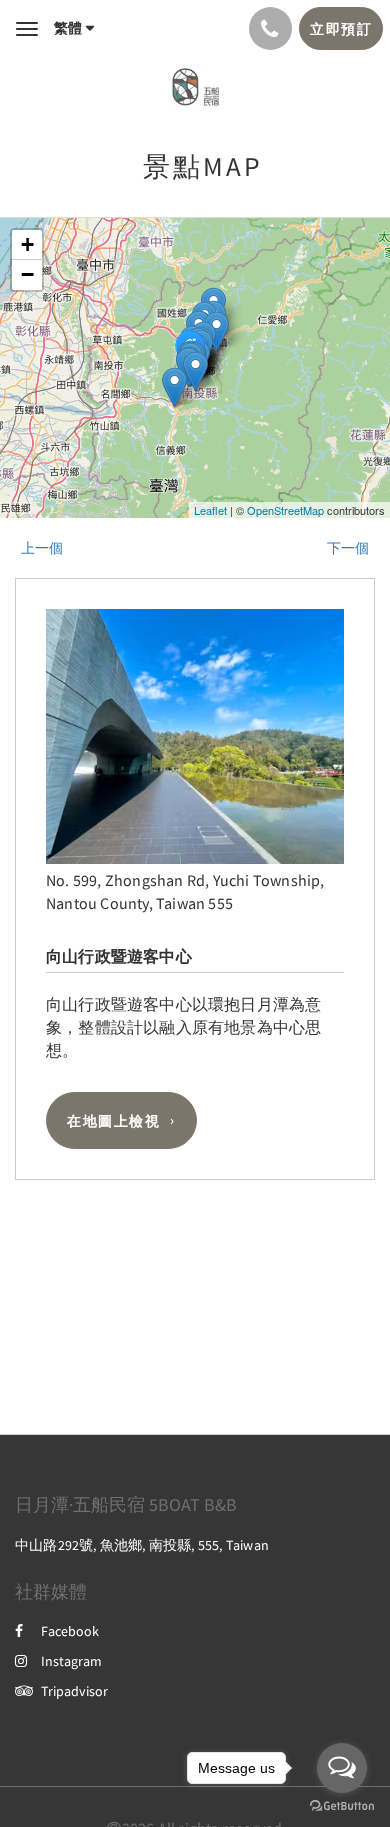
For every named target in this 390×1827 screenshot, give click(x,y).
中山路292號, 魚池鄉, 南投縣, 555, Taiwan (142, 1545)
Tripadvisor (74, 1691)
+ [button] (27, 244)
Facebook (70, 1631)
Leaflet (210, 510)
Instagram (71, 1661)
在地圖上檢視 (113, 1121)
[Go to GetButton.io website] (342, 1806)
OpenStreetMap (285, 510)
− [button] (27, 274)
